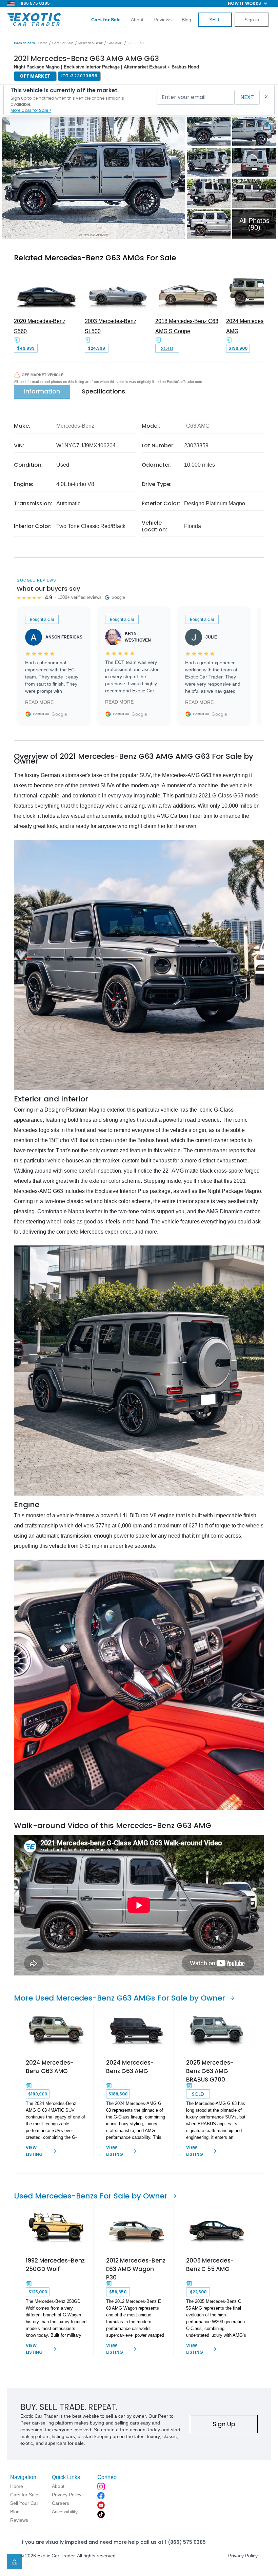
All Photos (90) (254, 224)
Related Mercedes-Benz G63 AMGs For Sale (95, 258)
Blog (186, 20)
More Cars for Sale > (31, 110)
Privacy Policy (243, 2556)
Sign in (252, 20)
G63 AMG (115, 43)
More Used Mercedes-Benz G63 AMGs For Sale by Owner (120, 1998)
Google (59, 714)
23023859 (136, 43)
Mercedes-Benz (91, 43)
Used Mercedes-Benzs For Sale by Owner (91, 2196)
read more (39, 702)
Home (43, 43)
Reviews (163, 20)
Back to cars (24, 43)
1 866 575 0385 (34, 3)
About (137, 20)
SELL (215, 20)
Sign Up (224, 2424)
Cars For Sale (63, 43)
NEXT (247, 97)
